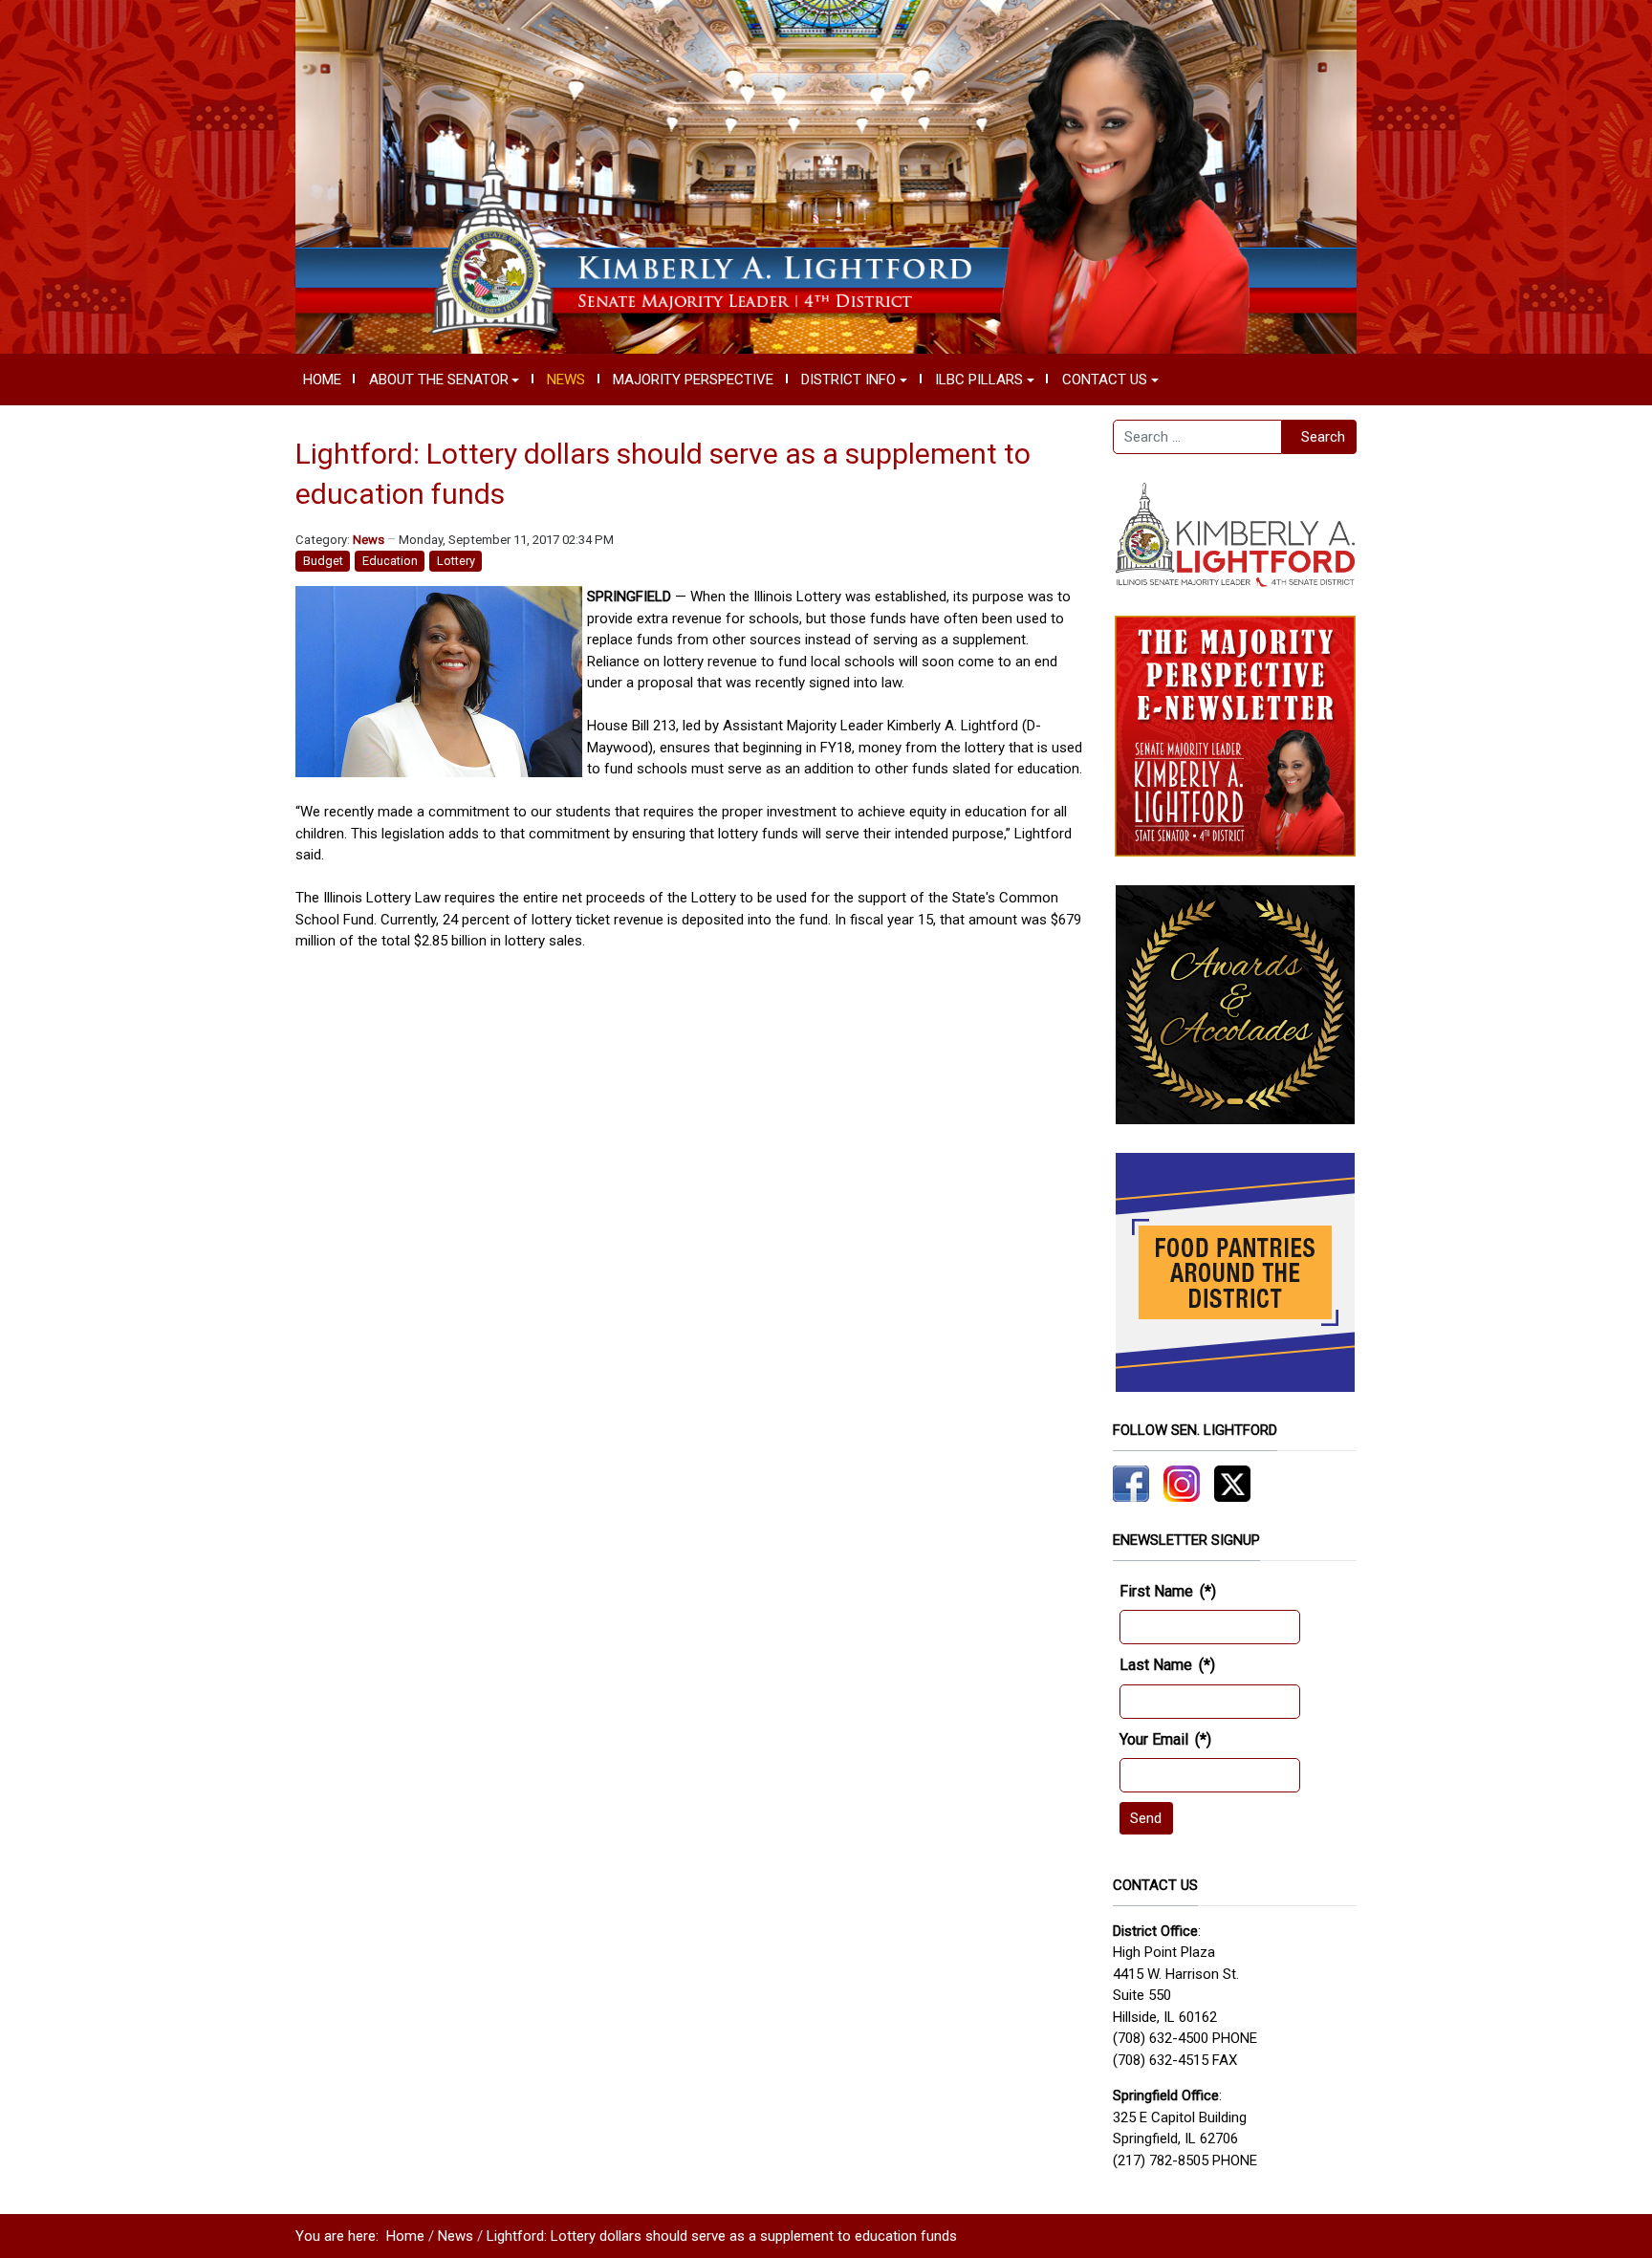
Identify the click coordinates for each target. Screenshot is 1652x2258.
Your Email (1165, 1739)
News (369, 540)
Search (1323, 437)
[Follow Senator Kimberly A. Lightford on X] (1232, 1483)
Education (390, 561)
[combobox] (1197, 437)
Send (1146, 1818)
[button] (444, 380)
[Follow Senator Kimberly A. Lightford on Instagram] (1182, 1483)
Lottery (456, 561)
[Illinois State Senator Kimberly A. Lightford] (826, 176)
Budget (323, 561)
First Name (1168, 1591)
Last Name (1167, 1665)
